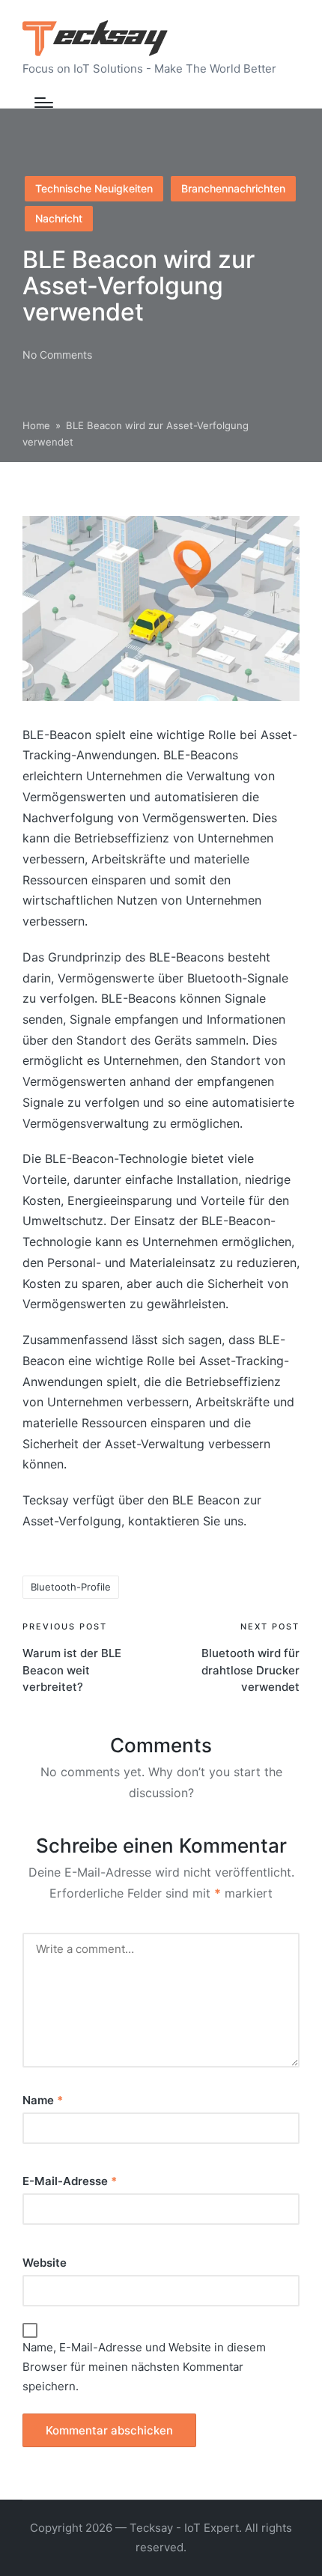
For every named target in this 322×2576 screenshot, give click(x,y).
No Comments (57, 355)
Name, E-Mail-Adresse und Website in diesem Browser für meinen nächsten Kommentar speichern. (144, 2367)
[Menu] (44, 103)
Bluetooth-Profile (71, 1587)
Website (45, 2263)
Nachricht (59, 218)
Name (43, 2100)
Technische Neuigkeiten (94, 188)
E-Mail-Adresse (70, 2181)
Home (36, 425)
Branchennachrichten (233, 188)
